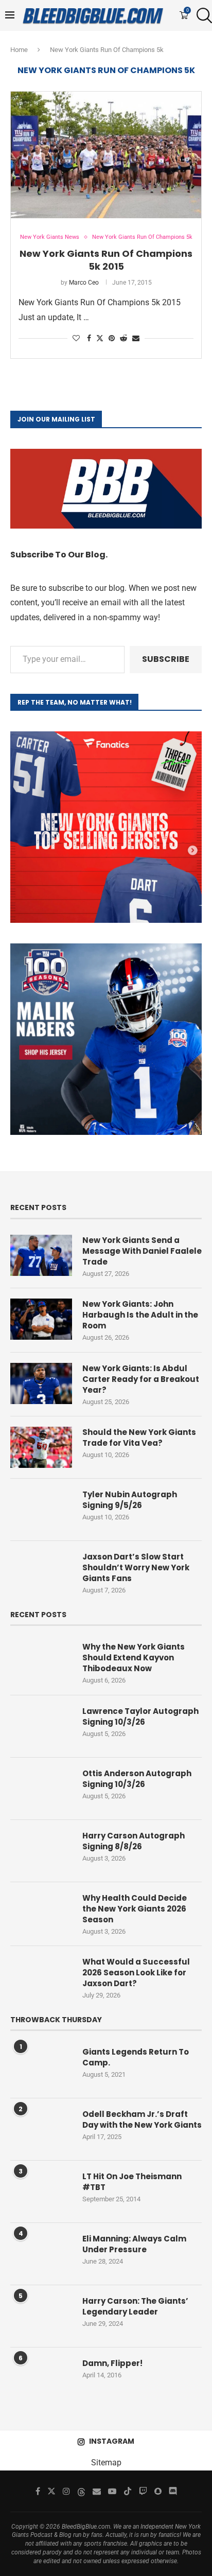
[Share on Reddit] (123, 338)
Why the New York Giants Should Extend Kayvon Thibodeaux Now (134, 1658)
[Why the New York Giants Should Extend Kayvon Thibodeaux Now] (41, 1662)
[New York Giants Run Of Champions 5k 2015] (106, 155)
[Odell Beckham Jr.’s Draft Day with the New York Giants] (41, 2129)
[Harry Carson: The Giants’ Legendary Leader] (41, 2316)
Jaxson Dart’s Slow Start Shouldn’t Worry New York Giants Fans (136, 1567)
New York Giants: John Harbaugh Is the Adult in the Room (140, 1315)
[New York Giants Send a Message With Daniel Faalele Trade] (41, 1255)
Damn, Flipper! (112, 2363)
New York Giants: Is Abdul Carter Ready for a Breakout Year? (141, 1379)
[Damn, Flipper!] (41, 2378)
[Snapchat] (158, 2491)
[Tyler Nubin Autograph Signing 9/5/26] (41, 1510)
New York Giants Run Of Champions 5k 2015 (106, 260)
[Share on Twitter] (100, 338)
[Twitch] (143, 2491)
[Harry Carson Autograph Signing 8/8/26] (41, 1851)
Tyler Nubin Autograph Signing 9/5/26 (130, 1500)
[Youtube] (112, 2491)
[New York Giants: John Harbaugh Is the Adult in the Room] (41, 1319)
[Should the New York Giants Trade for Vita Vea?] (41, 1447)
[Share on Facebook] (89, 338)
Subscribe (166, 659)
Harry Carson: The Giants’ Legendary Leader (135, 2306)
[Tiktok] (128, 2491)
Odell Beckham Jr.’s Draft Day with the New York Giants (142, 2119)
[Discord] (173, 2491)
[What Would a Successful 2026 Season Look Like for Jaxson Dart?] (41, 1977)
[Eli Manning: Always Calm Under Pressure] (41, 2254)
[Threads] (81, 2491)
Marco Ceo (84, 283)
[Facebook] (38, 2491)
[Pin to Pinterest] (112, 338)
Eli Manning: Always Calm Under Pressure (134, 2244)
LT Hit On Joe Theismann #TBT (132, 2182)
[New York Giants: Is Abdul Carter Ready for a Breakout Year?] (41, 1383)
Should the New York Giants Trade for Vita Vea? (139, 1438)
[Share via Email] (136, 338)
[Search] (202, 15)
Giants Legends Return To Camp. (136, 2057)
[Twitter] (51, 2491)
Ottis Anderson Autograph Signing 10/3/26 (137, 1779)
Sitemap (106, 2463)
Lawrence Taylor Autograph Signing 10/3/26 (140, 1716)
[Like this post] (76, 338)
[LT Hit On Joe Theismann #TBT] (41, 2192)
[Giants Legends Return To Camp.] (41, 2067)
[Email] (97, 2491)
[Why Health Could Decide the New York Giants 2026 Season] (41, 1913)
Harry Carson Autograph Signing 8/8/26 (134, 1841)
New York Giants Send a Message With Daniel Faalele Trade (142, 1251)
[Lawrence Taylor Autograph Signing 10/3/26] (41, 1726)
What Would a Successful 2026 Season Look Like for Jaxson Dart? (136, 1973)
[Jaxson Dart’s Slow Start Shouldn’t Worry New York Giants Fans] (41, 1572)
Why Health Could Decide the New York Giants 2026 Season (135, 1909)
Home (19, 50)
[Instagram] (66, 2491)
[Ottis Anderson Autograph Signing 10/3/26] (41, 1789)
